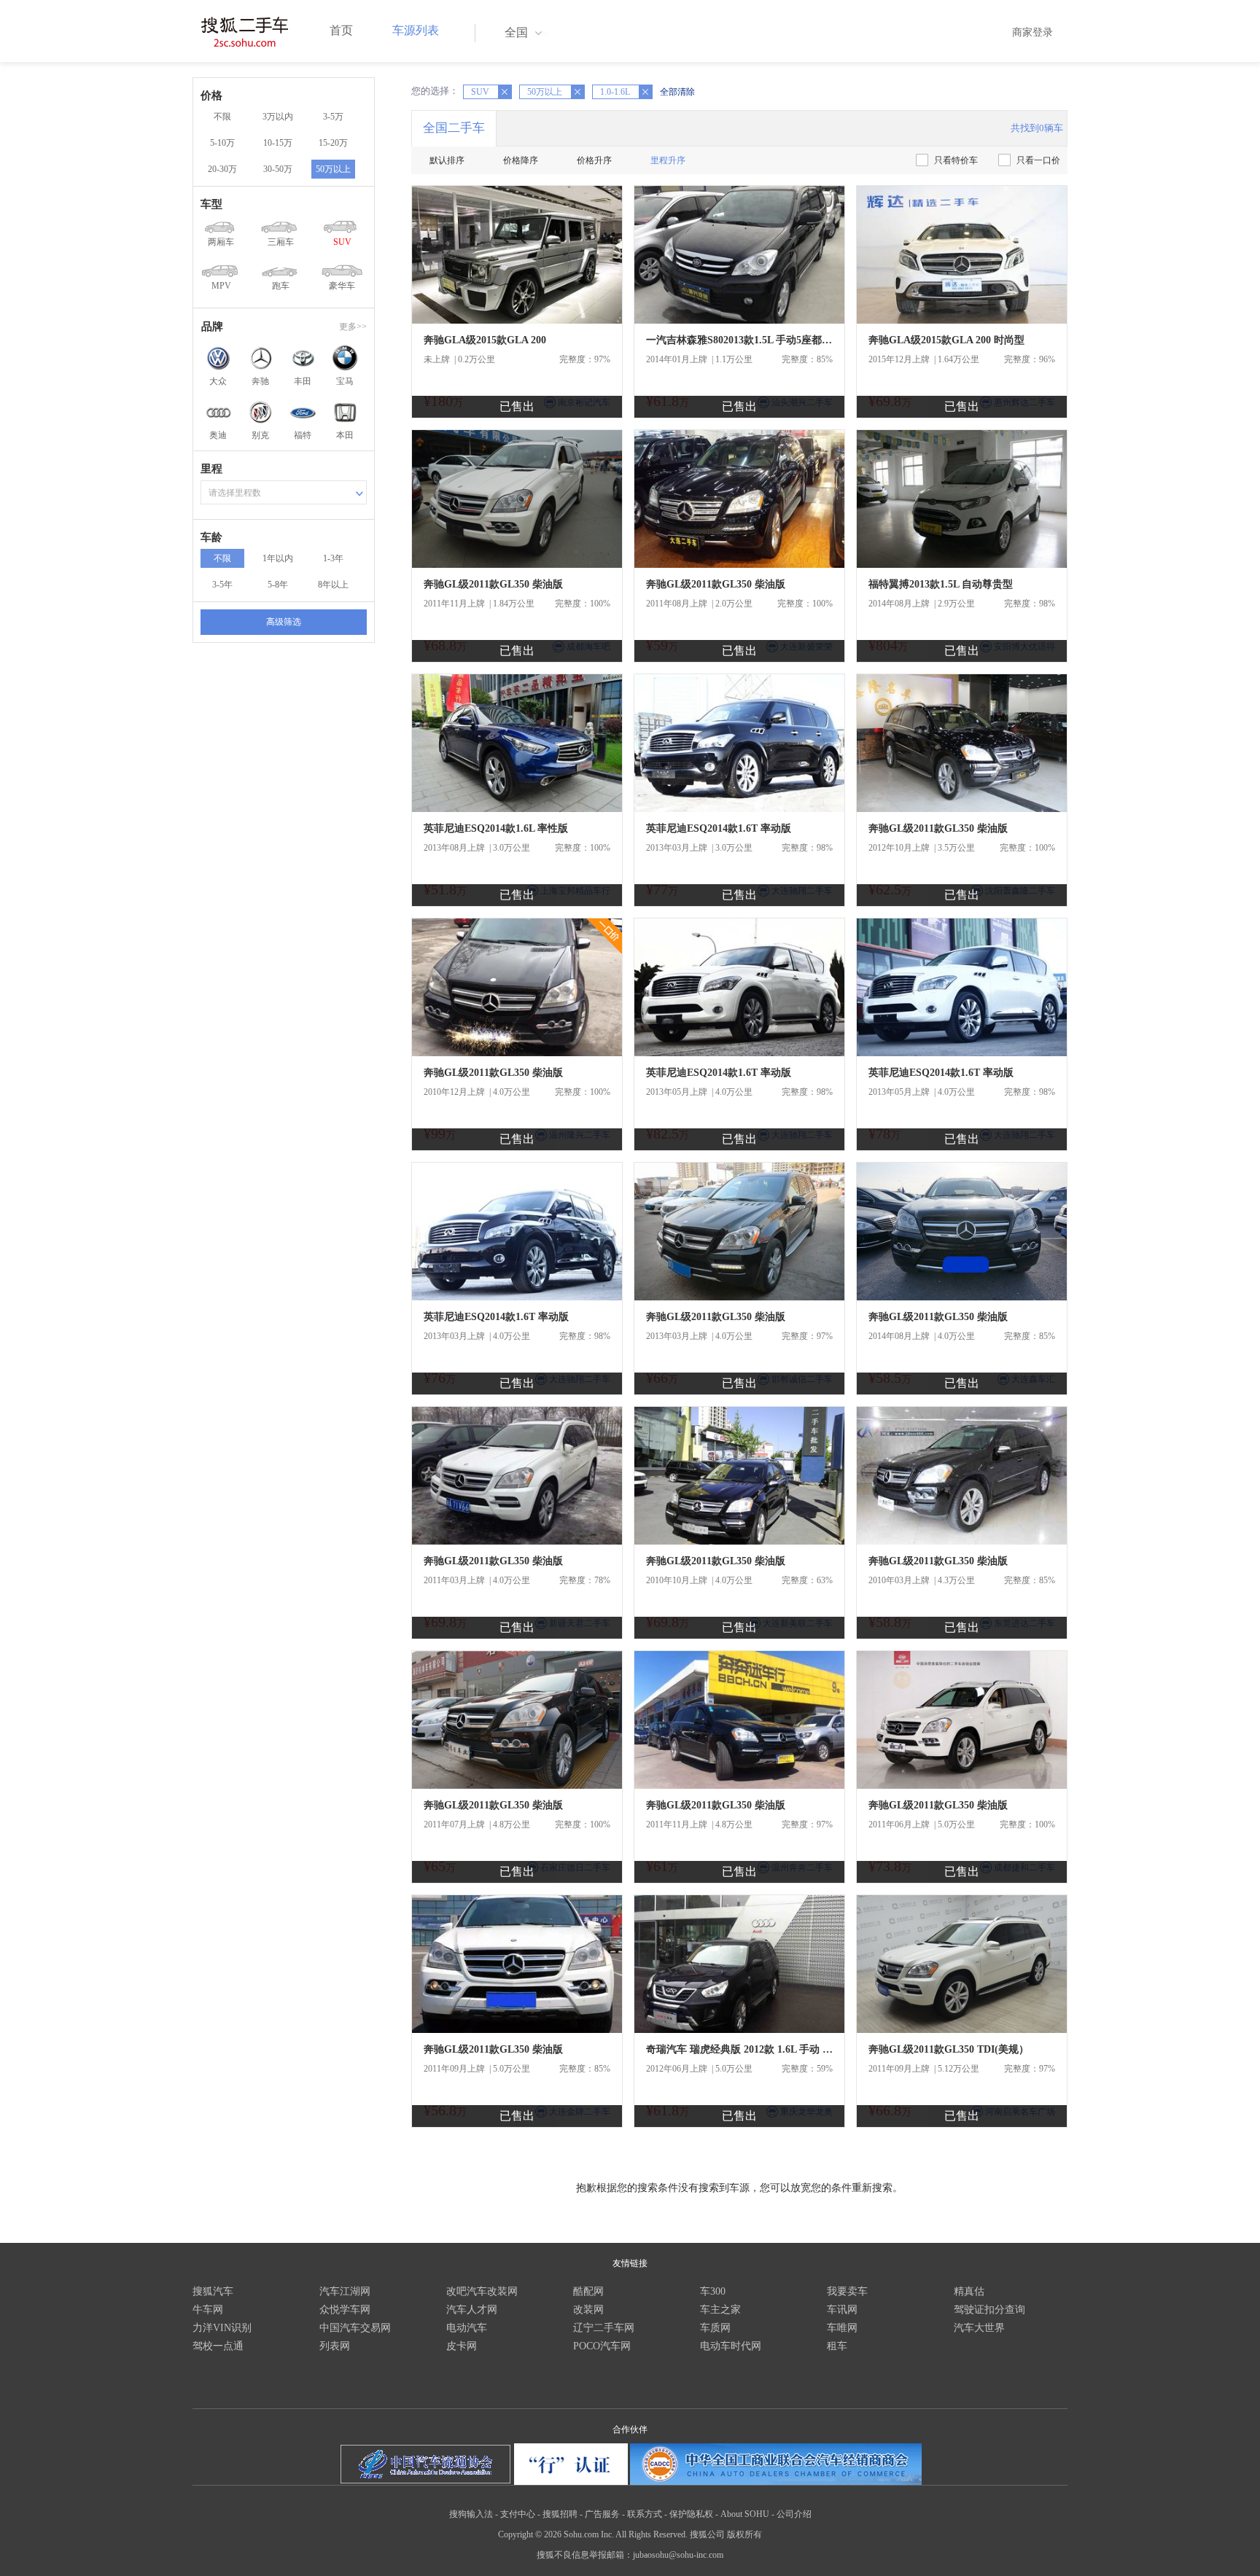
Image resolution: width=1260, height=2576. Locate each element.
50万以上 (333, 169)
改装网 (588, 2310)
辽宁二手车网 (604, 2328)
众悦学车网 (345, 2310)
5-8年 (278, 585)
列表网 (335, 2346)
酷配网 (588, 2291)
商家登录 (1032, 32)
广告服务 (602, 2514)
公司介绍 (794, 2514)
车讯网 (842, 2310)
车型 (211, 204)
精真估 (969, 2291)
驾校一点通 (218, 2346)
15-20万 (333, 143)
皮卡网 (462, 2346)
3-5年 (222, 585)
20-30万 (222, 169)
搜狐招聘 (560, 2514)
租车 (837, 2346)
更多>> (353, 327)
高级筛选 (284, 622)
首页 (341, 30)
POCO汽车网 (602, 2346)
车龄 (211, 537)
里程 (211, 469)
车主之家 (720, 2310)
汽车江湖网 (345, 2291)
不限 (222, 117)
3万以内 (278, 117)
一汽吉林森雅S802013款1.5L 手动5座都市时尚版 (739, 340)
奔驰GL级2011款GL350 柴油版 (493, 584)
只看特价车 (956, 160)
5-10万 (222, 143)
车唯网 (842, 2328)
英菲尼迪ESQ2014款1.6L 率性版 (496, 828)
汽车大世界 (979, 2328)
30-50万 (278, 169)
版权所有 (744, 2534)
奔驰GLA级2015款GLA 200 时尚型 (946, 340)
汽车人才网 (472, 2310)
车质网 (715, 2328)
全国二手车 (454, 128)
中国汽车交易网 (355, 2328)
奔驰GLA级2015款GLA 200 (485, 340)
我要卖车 (847, 2291)
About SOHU (745, 2514)
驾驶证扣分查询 (989, 2310)
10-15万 (278, 143)
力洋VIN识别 (222, 2328)
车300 (713, 2291)
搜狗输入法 (471, 2514)
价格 (211, 95)
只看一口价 (1038, 160)
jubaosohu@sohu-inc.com (678, 2555)
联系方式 (645, 2514)
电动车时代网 (731, 2346)
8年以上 (333, 585)
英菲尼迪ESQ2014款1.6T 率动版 (719, 828)
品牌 (212, 327)
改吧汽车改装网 (482, 2291)
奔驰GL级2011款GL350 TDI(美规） (949, 2049)
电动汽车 (467, 2328)
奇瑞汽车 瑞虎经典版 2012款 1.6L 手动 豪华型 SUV (739, 2049)
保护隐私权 (691, 2514)
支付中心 (518, 2514)
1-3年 (333, 558)
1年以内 (278, 558)
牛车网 (208, 2310)
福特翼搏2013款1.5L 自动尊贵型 (941, 584)
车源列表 (416, 30)
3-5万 (333, 117)
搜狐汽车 (213, 2291)
